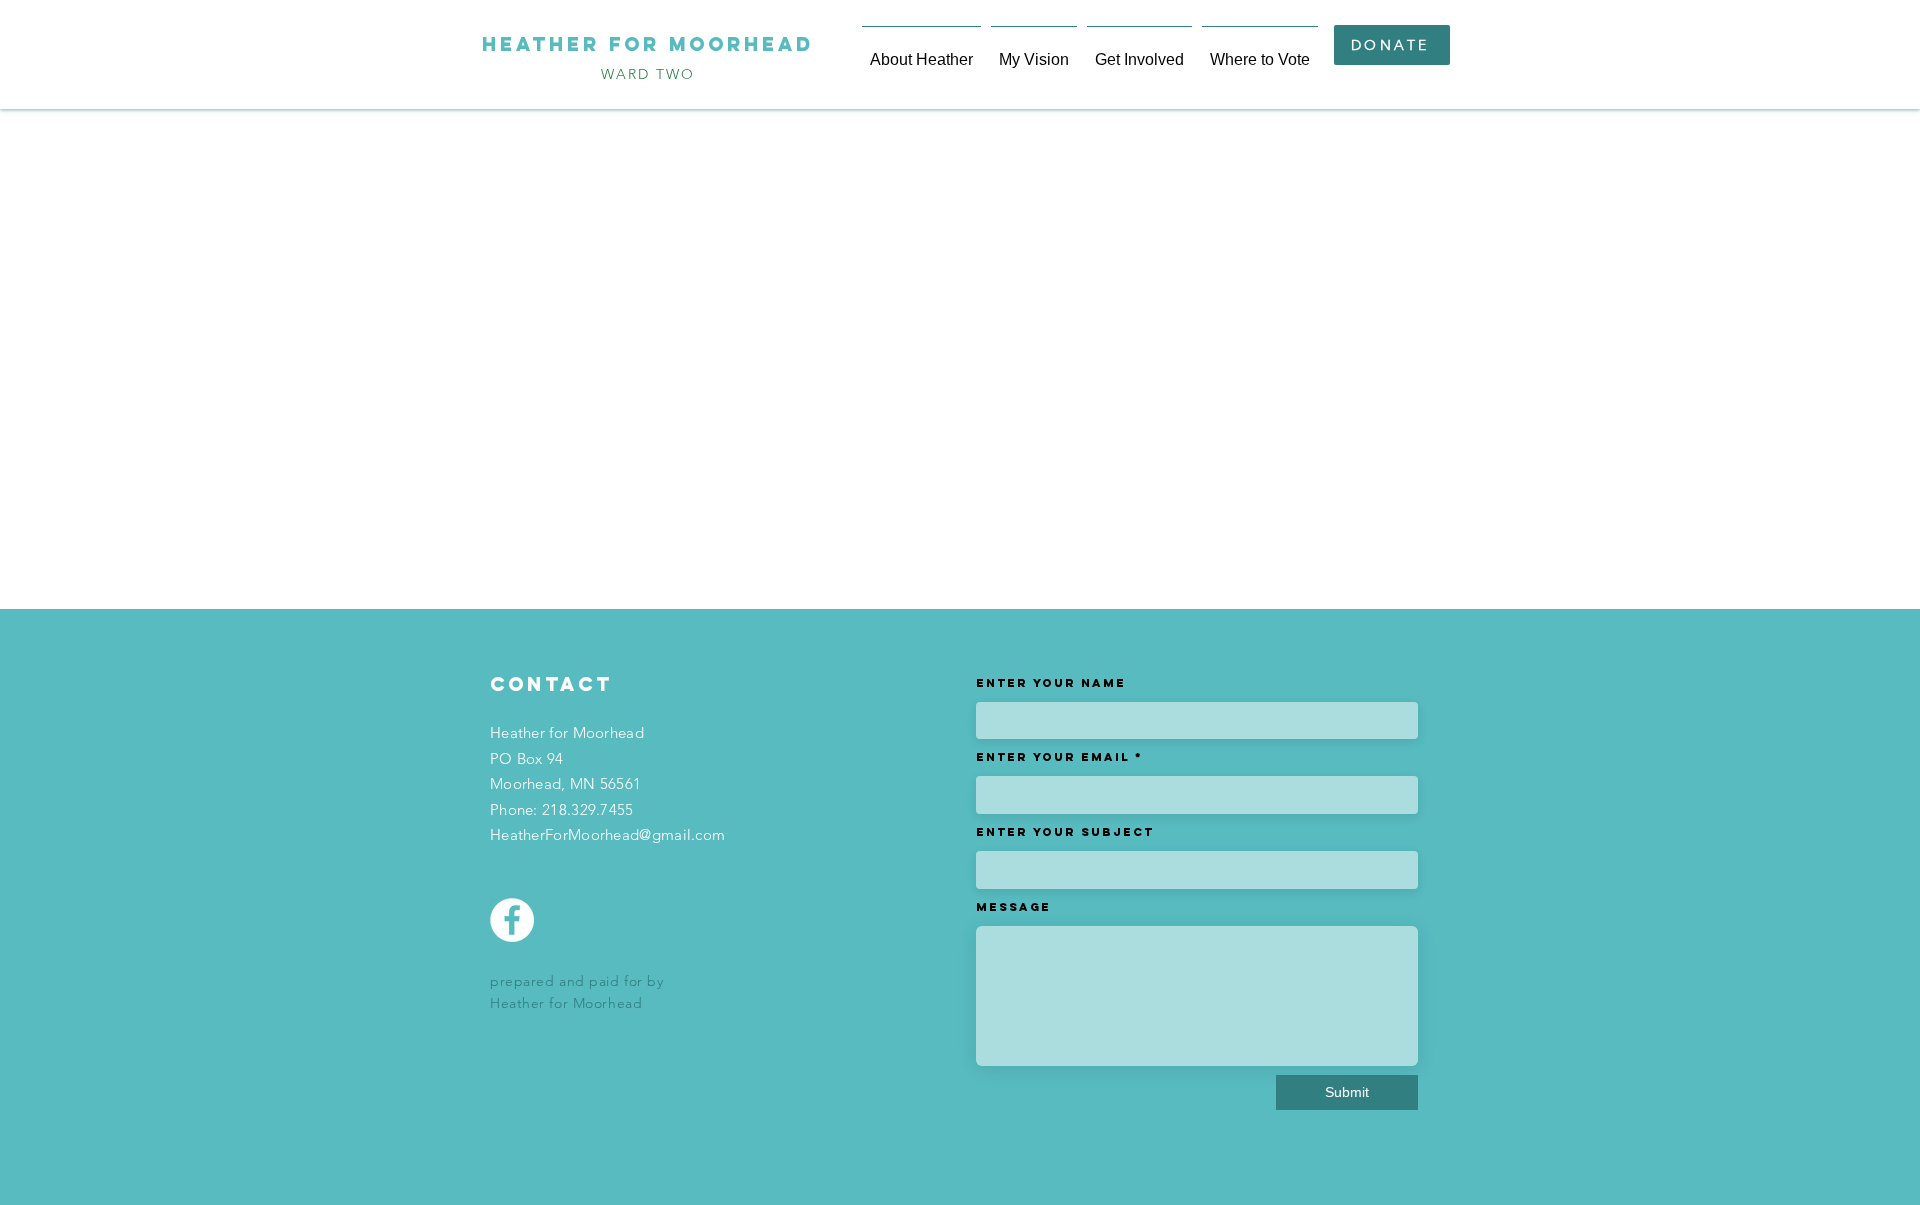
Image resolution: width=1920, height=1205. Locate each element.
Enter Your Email (1053, 757)
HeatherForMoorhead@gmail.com (607, 834)
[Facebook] (512, 920)
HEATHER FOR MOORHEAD (648, 44)
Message (1013, 907)
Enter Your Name (1051, 683)
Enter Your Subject (1065, 832)
